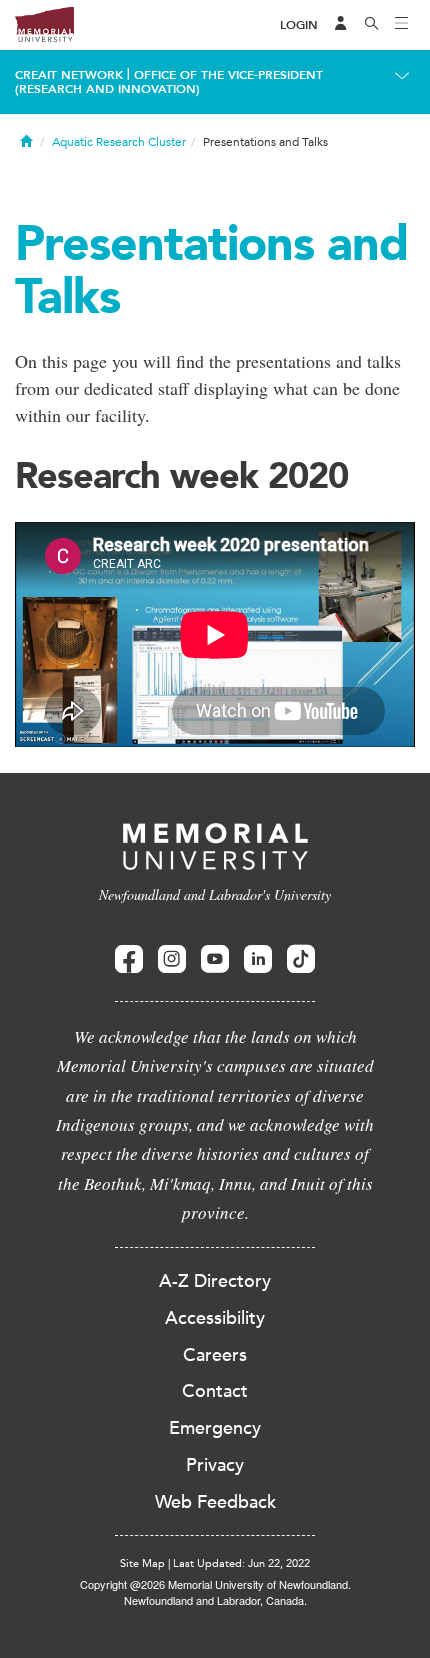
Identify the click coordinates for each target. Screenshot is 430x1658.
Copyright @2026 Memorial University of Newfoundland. (215, 1584)
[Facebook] (129, 959)
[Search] (372, 25)
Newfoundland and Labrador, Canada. (215, 1600)
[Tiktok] (301, 959)
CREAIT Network (69, 75)
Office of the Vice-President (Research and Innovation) (169, 82)
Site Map (142, 1563)
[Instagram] (172, 959)
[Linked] (258, 959)
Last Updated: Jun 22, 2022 (241, 1563)
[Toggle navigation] (402, 25)
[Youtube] (215, 959)
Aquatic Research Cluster (119, 142)
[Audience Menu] (341, 25)
